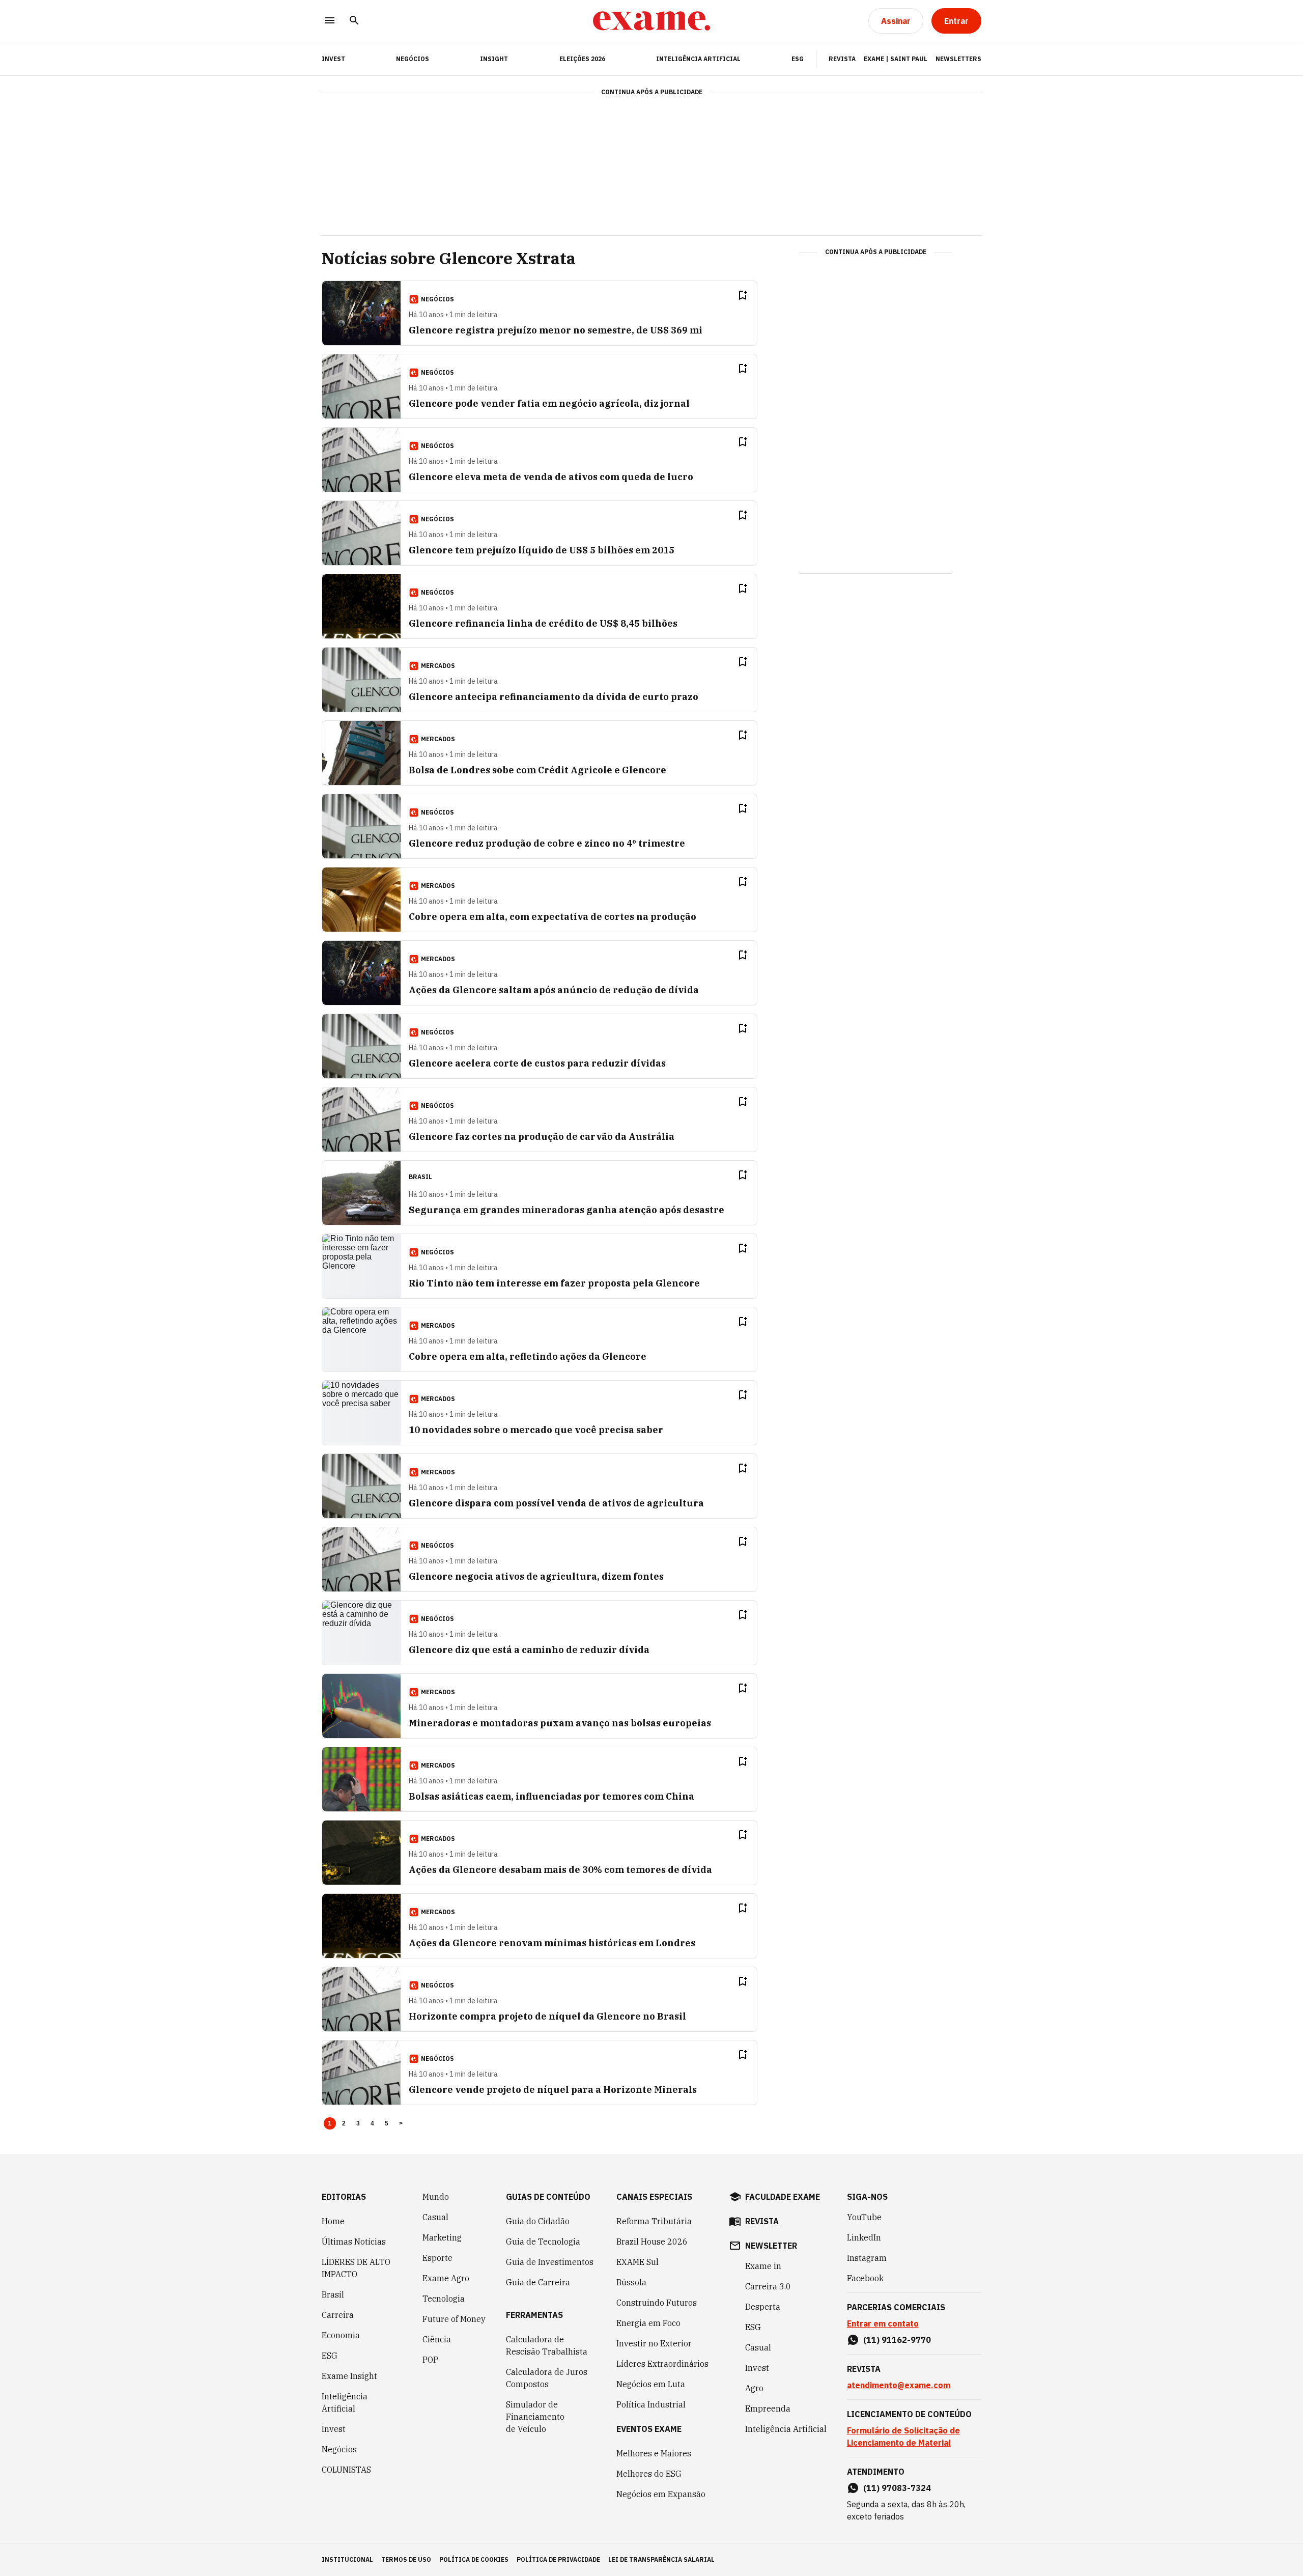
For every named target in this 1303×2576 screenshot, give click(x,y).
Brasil (333, 2294)
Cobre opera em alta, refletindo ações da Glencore (528, 1356)
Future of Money (454, 2319)
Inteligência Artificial (698, 59)
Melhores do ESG (649, 2474)
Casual (435, 2217)
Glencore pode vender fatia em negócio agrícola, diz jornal (549, 403)
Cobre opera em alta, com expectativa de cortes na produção (553, 917)
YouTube (864, 2217)
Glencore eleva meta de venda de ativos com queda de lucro (551, 477)
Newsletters (958, 59)
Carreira (338, 2315)
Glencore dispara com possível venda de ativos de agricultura (556, 1503)
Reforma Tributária (654, 2221)
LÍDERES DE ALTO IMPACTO (356, 2268)
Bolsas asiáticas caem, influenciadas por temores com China (551, 1796)
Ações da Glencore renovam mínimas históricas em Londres (552, 1943)
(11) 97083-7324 (897, 2488)
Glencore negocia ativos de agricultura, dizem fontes (536, 1576)
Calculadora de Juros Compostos (547, 2378)
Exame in (763, 2266)
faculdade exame (783, 2197)
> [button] (401, 2123)
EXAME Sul (638, 2262)
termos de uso (406, 2559)
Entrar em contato (883, 2323)
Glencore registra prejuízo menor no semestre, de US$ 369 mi (556, 330)
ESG (798, 59)
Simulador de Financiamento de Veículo (535, 2417)
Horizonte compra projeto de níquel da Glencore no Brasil (547, 2016)
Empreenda (768, 2409)
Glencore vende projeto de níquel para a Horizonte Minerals (553, 2090)
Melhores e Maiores (654, 2453)
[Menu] (330, 21)
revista (762, 2221)
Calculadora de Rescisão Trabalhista (547, 2345)
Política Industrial (651, 2404)
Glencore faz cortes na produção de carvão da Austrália (542, 1137)
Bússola (631, 2282)
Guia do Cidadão (538, 2221)
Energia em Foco (648, 2323)
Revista (842, 59)
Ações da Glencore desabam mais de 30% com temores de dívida (560, 1870)
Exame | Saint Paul (896, 59)
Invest (334, 2429)
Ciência (437, 2339)
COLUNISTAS (346, 2470)
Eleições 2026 (582, 59)
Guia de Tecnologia (543, 2242)
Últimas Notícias (354, 2242)
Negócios (413, 59)
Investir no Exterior (654, 2343)
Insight (494, 59)
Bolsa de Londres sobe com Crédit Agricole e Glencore (537, 770)
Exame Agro (446, 2278)
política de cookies (474, 2559)
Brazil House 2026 (652, 2242)
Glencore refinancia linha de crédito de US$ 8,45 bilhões (543, 623)
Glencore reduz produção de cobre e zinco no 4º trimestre (547, 843)
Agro (754, 2388)
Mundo (436, 2197)
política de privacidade (558, 2559)
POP (430, 2360)
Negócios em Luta (651, 2384)
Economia (341, 2335)
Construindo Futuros (657, 2303)
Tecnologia (444, 2299)
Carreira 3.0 (768, 2286)
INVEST (333, 59)
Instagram (867, 2258)
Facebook (865, 2278)
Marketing (442, 2237)
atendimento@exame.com (899, 2385)
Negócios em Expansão (661, 2494)
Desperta (763, 2307)
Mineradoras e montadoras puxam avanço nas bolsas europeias (560, 1723)
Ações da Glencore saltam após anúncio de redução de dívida (554, 990)
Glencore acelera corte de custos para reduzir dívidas (537, 1063)
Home (333, 2221)
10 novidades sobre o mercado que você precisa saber (536, 1430)
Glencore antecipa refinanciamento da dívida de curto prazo (554, 697)
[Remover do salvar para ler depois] (743, 295)
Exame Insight (349, 2376)
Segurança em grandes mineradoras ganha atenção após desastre (566, 1210)
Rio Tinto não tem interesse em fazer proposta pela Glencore (554, 1283)
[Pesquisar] (354, 21)
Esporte (437, 2258)
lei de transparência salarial (661, 2559)
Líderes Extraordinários (662, 2364)
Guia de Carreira (538, 2282)
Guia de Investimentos (550, 2262)
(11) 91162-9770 (897, 2340)
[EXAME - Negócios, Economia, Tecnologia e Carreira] (651, 21)
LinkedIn (864, 2237)
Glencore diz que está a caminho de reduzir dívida (529, 1650)
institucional (347, 2559)
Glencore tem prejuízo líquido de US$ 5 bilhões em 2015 (542, 550)
